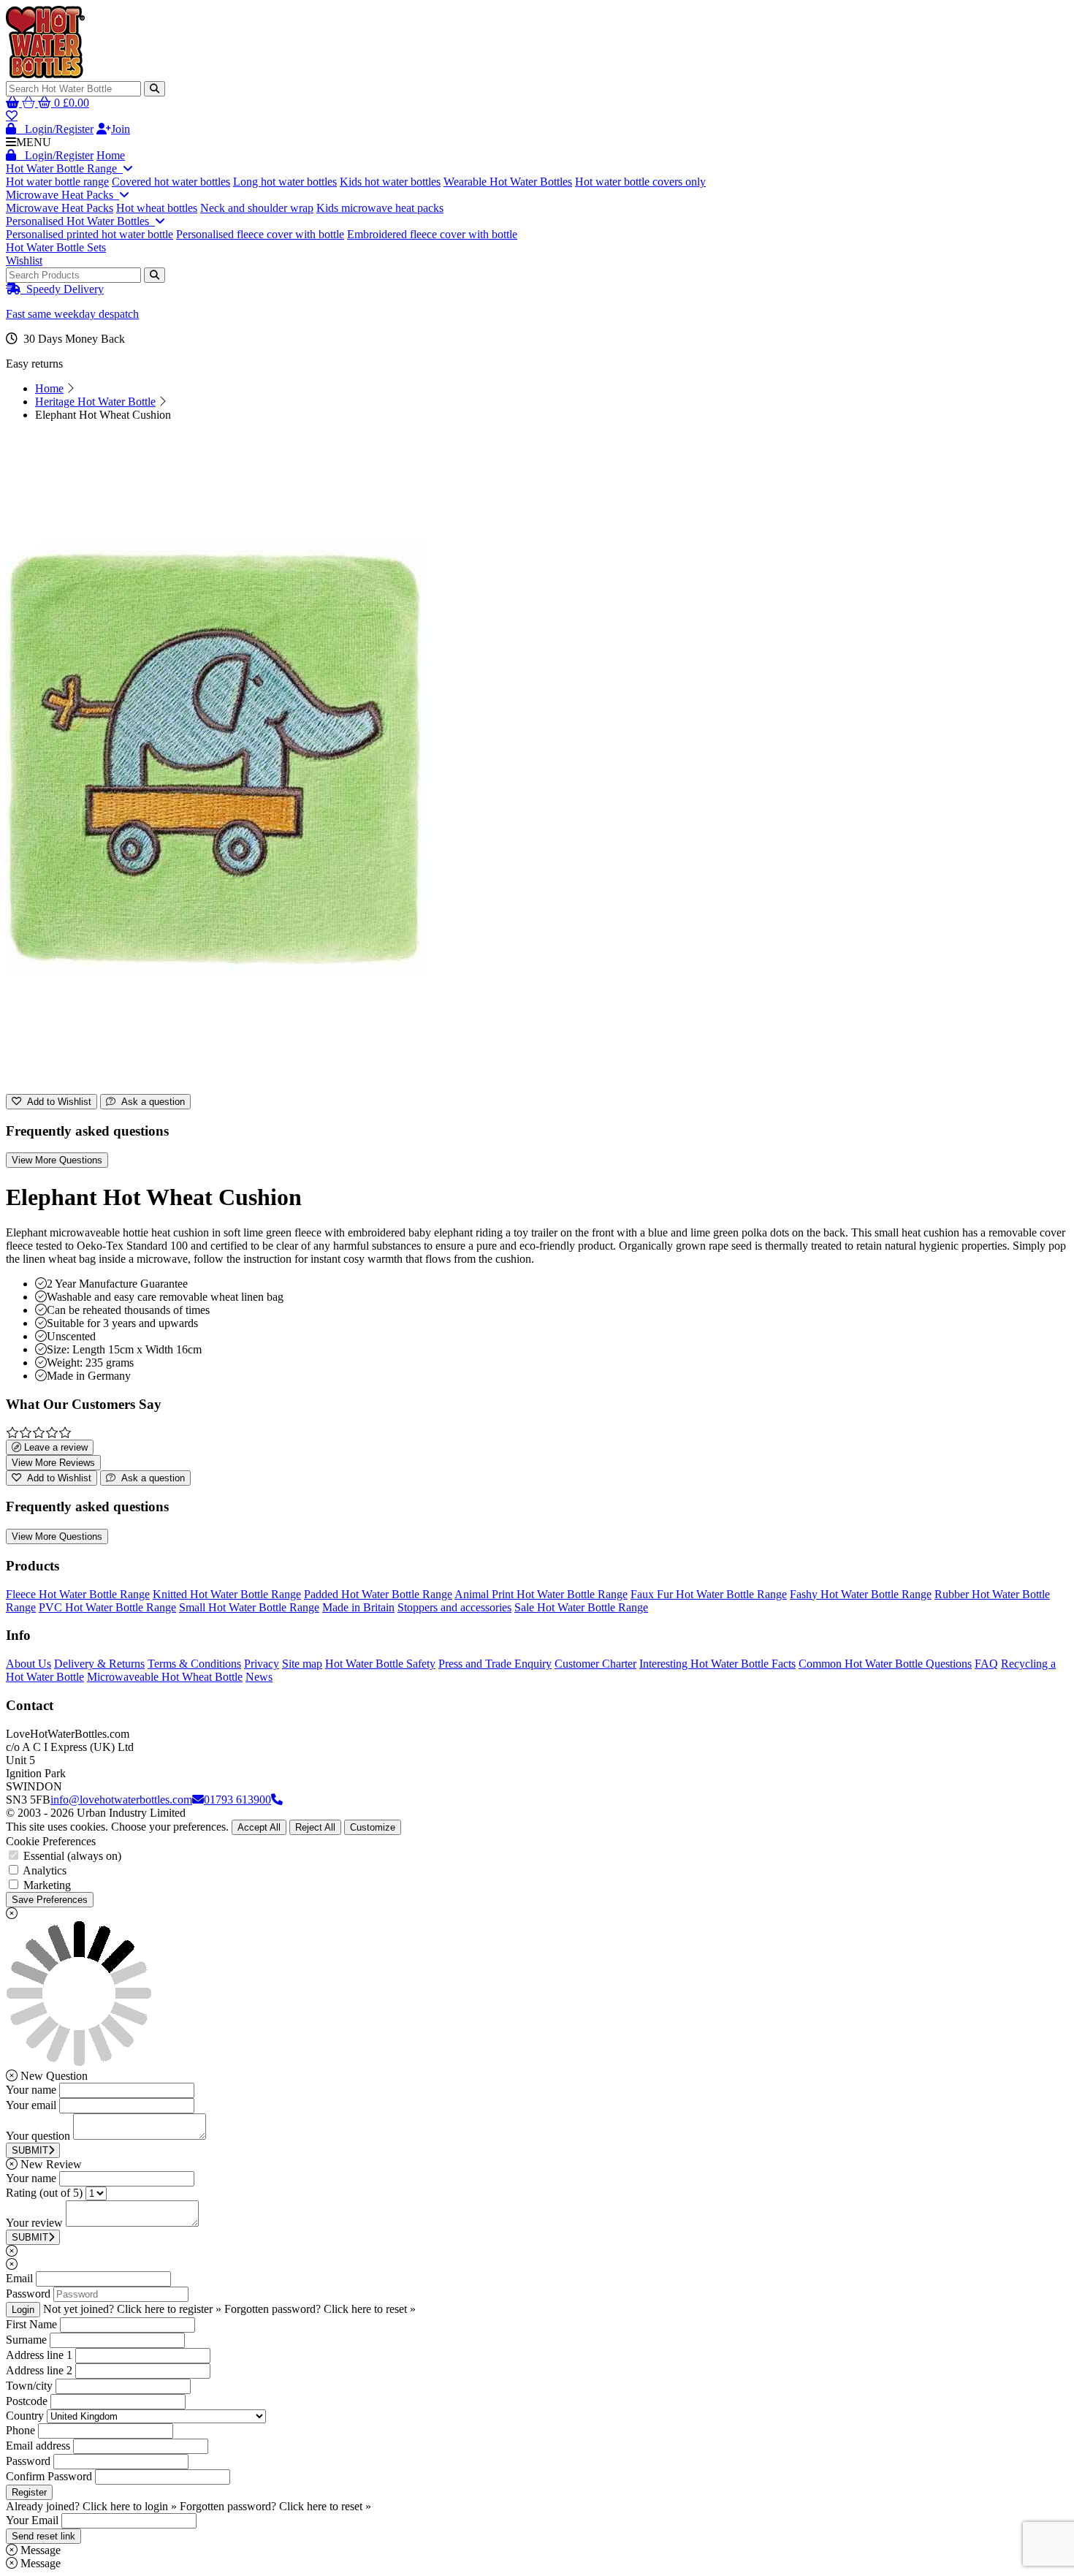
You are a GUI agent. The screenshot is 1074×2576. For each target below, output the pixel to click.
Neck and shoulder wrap (257, 208)
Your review (34, 2223)
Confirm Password (49, 2476)
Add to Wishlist (56, 1102)
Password (28, 2294)
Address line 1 (39, 2355)
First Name (31, 2324)
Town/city (29, 2386)
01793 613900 (237, 1800)
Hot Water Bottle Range (64, 168)
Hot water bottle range (57, 182)
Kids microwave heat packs (380, 208)
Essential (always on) (72, 1856)
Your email (31, 2105)
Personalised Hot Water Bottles (80, 221)
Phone (20, 2430)
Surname (26, 2340)
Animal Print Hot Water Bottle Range (541, 1594)
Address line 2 (39, 2370)
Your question (38, 2136)
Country (25, 2416)
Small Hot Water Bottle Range (249, 1607)
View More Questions (57, 1160)
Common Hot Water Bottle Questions (885, 1664)
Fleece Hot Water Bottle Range (78, 1594)
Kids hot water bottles (390, 182)
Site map (302, 1664)
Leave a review (54, 1447)
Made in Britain (358, 1607)
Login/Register (55, 129)
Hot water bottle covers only (640, 182)
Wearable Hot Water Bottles (508, 182)
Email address (38, 2446)
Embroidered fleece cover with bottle (432, 234)
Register (29, 2492)
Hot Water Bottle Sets (56, 247)
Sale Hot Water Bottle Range (581, 1607)
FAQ (986, 1664)
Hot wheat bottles (157, 208)
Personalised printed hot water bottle (89, 234)
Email (19, 2278)
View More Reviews (53, 1463)
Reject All (315, 1827)
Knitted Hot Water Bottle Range (227, 1594)
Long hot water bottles (285, 182)
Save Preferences (50, 1900)
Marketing (47, 1885)
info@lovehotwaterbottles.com (121, 1800)
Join (121, 129)
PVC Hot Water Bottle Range (107, 1607)
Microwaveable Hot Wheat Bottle (165, 1677)
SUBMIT (30, 2150)
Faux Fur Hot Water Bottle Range (709, 1594)
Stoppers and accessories (454, 1607)
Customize (373, 1827)
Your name (31, 2090)
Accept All (259, 1827)
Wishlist (24, 261)
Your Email (32, 2520)
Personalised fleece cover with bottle (260, 234)
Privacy (262, 1664)
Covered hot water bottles (171, 182)
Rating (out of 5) (44, 2193)
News (259, 1677)
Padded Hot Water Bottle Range (378, 1594)
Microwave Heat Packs (62, 195)
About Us (28, 1664)
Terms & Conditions (194, 1664)
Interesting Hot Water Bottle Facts (717, 1664)
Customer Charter (595, 1664)
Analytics (45, 1870)
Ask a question (150, 1102)
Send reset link (43, 2536)
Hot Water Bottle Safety (380, 1664)
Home (111, 155)
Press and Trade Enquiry (495, 1664)
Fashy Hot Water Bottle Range (861, 1594)
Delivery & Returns (99, 1664)
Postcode (27, 2401)
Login (23, 2310)
